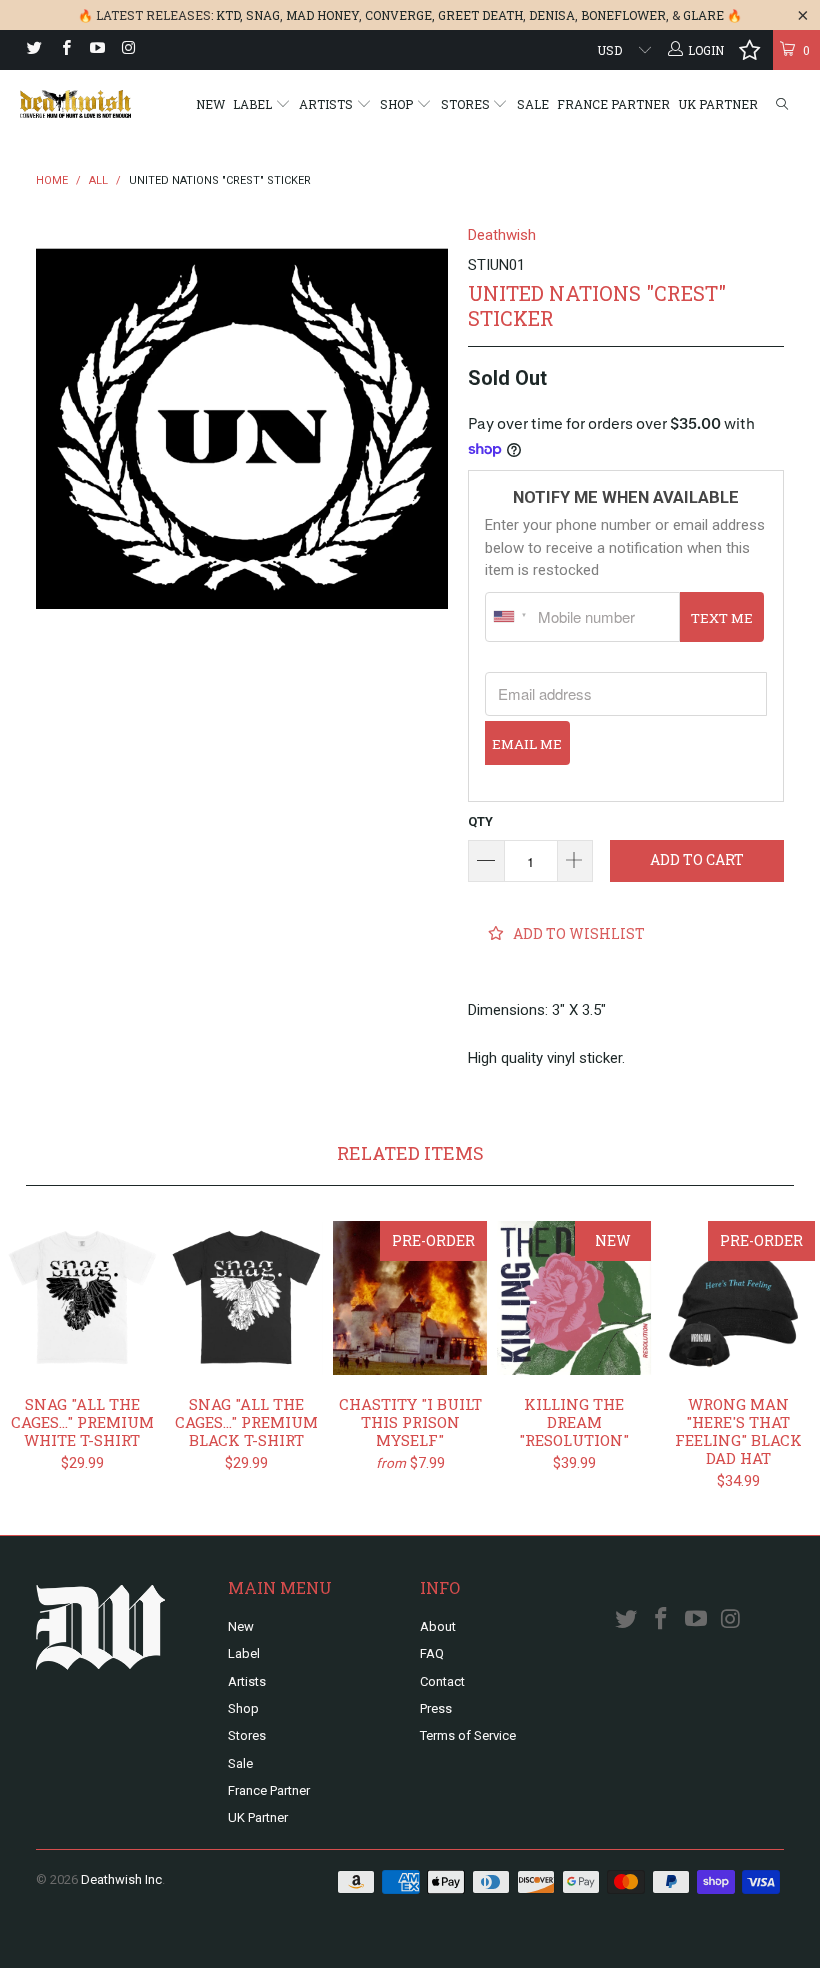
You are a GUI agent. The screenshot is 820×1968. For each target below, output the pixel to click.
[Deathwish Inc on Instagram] (127, 50)
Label (254, 104)
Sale (533, 104)
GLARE (703, 15)
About (438, 1626)
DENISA (552, 15)
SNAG (263, 15)
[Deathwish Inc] (75, 104)
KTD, (229, 15)
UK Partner (718, 104)
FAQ (432, 1653)
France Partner (613, 104)
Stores (467, 104)
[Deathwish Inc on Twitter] (33, 50)
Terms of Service (468, 1735)
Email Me (527, 744)
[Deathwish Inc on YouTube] (96, 50)
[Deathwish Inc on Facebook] (64, 50)
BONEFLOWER (623, 15)
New (210, 104)
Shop (398, 104)
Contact (442, 1681)
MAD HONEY (322, 15)
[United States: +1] (509, 617)
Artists (327, 104)
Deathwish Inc (121, 1879)
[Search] (782, 104)
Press (436, 1708)
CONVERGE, (400, 15)
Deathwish (502, 235)
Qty (480, 821)
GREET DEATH (480, 15)
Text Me (722, 618)
